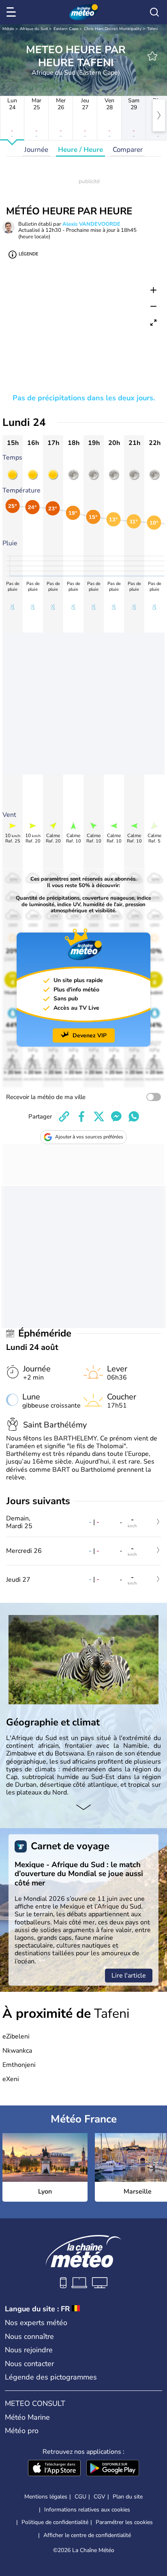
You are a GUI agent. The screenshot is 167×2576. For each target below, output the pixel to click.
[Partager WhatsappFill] (134, 1116)
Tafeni (152, 29)
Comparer (128, 150)
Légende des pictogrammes (51, 2377)
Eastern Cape (66, 29)
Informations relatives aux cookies (87, 2510)
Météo (8, 29)
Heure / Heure (80, 150)
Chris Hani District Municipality (113, 29)
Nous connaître (29, 2336)
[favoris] (152, 56)
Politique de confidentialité (55, 2522)
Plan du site (128, 2497)
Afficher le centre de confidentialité (87, 2535)
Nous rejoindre (29, 2350)
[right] (159, 115)
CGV (100, 2497)
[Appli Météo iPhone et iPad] (54, 2469)
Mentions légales (46, 2497)
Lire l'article (129, 1976)
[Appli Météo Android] (113, 2469)
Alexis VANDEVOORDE (91, 224)
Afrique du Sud (34, 29)
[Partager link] (64, 1116)
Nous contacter (29, 2364)
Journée (36, 150)
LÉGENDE (28, 254)
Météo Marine (27, 2417)
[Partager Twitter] (99, 1116)
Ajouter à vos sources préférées (89, 1137)
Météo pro (22, 2431)
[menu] (13, 12)
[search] (154, 12)
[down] (83, 1808)
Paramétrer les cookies (124, 2522)
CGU (80, 2497)
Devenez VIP (90, 1035)
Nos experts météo (36, 2323)
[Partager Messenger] (116, 1116)
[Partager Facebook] (81, 1116)
